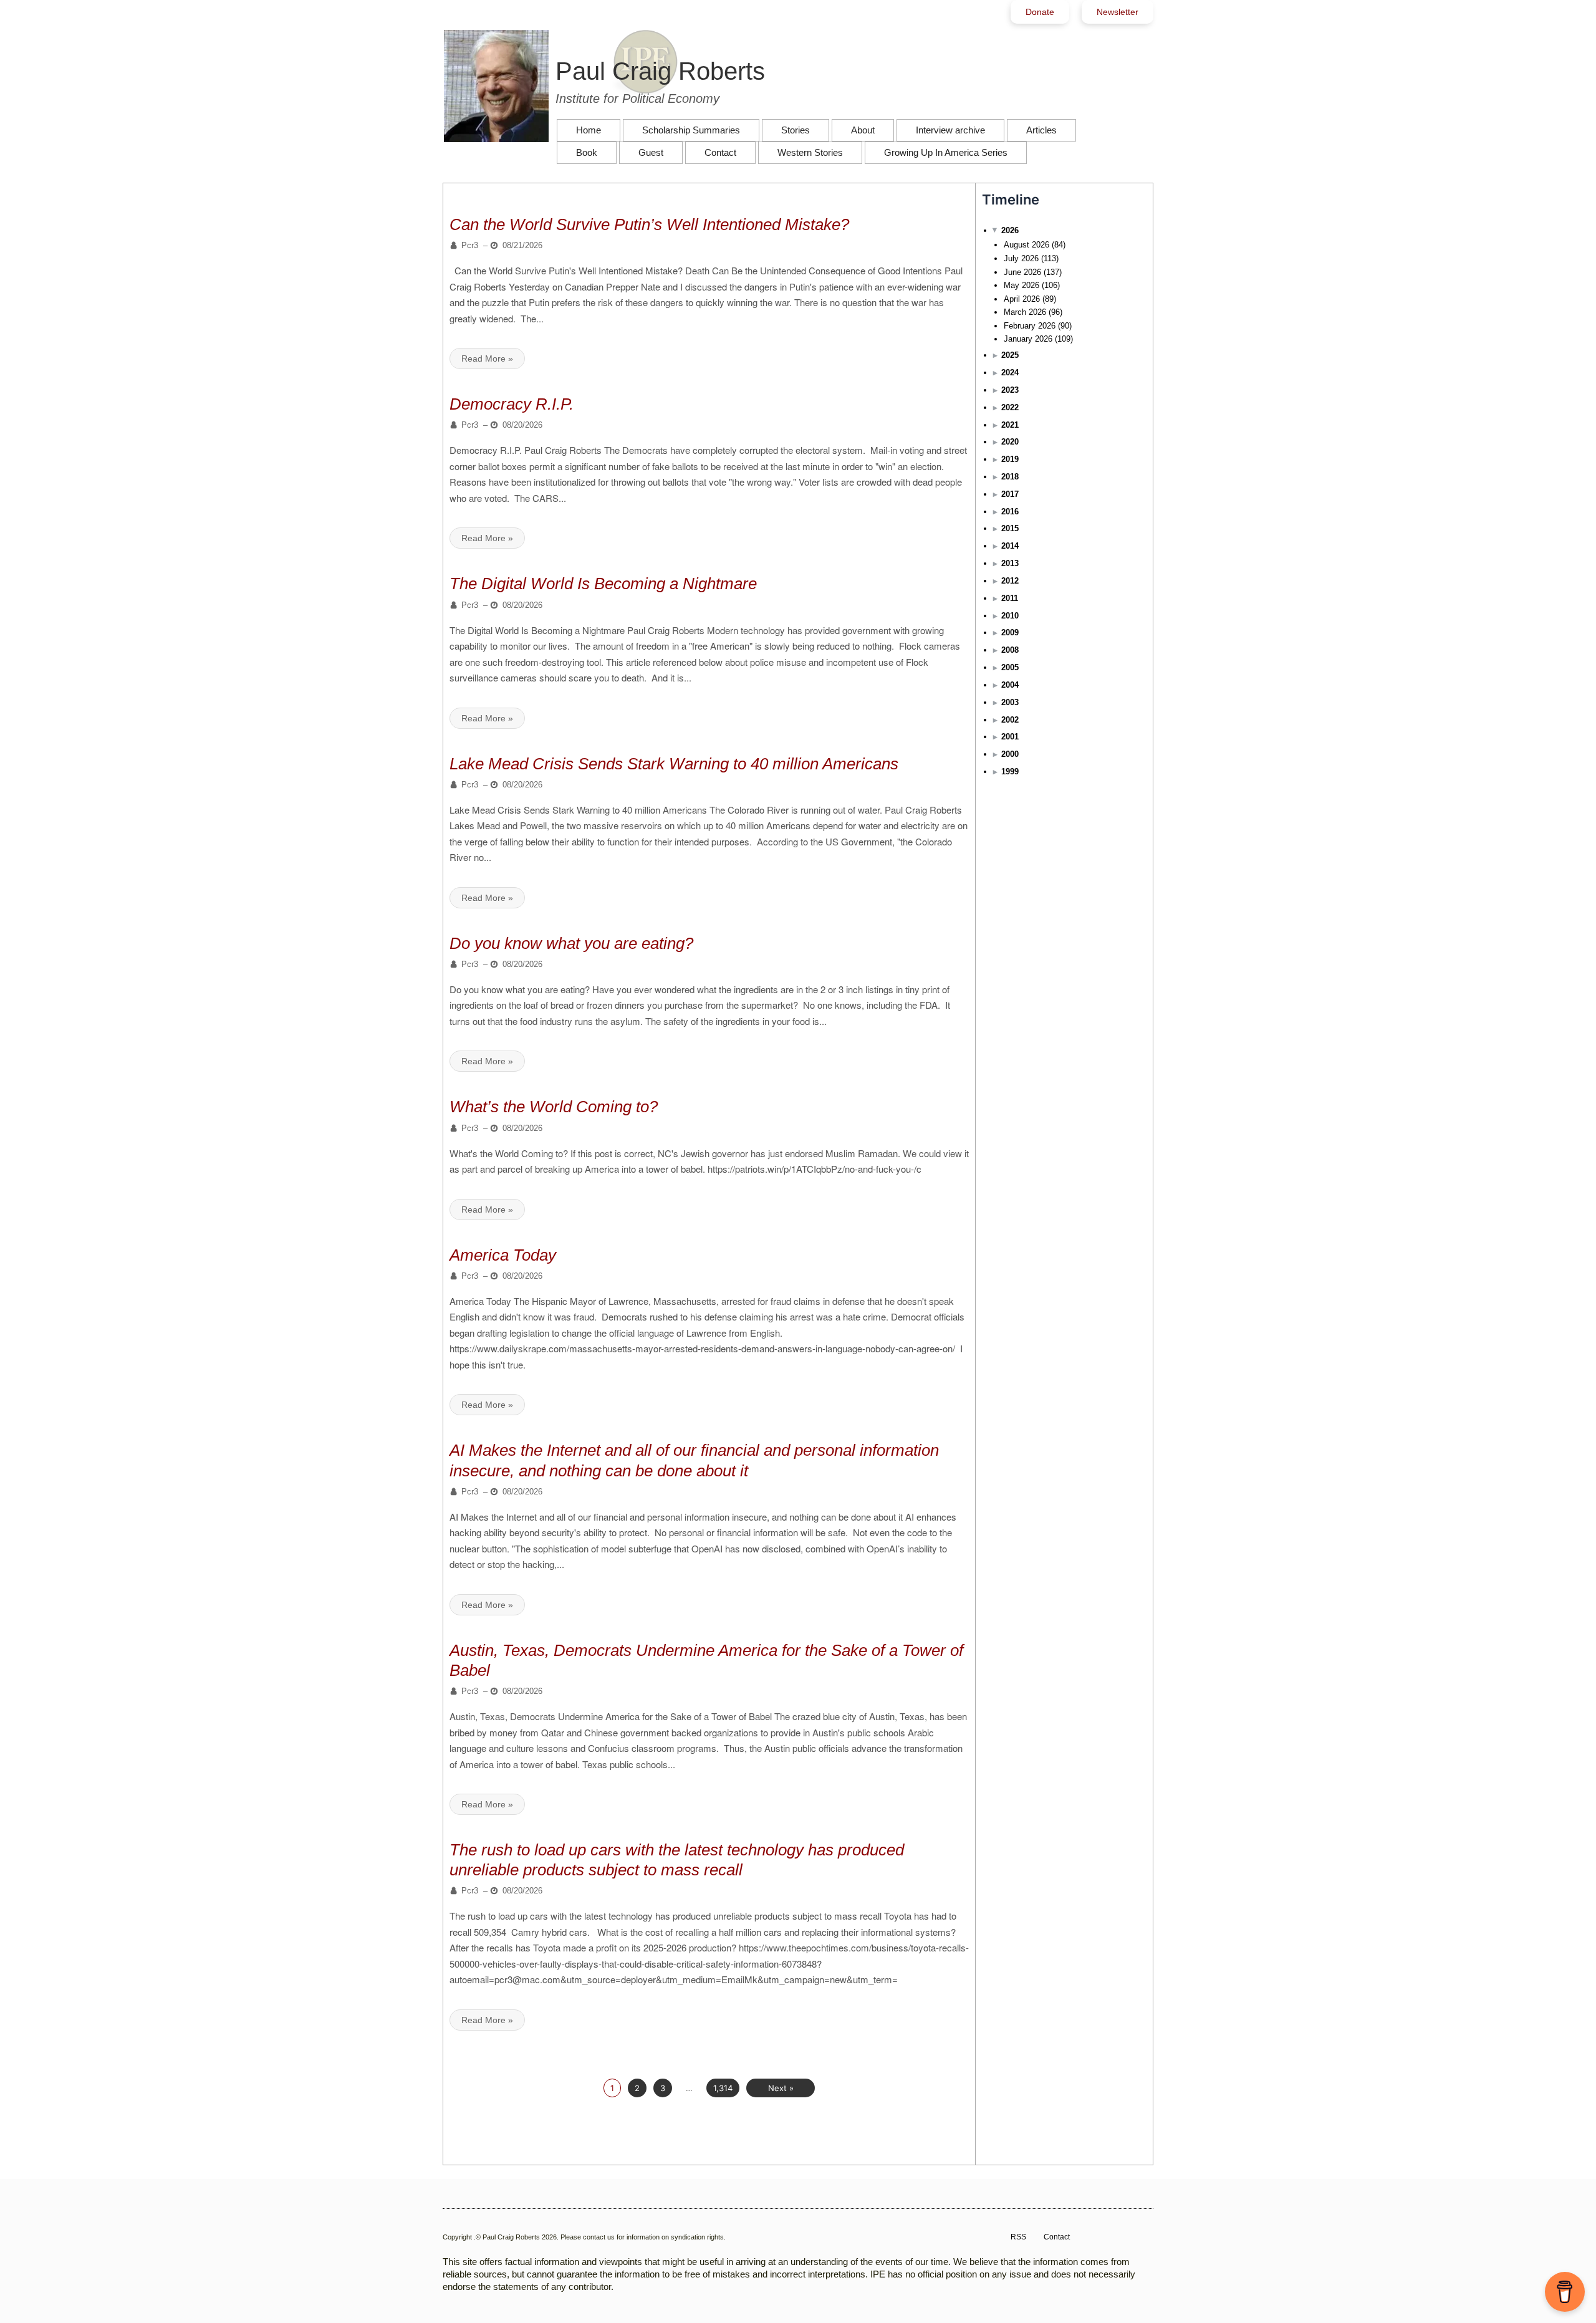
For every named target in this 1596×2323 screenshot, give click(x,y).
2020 (1010, 442)
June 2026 (1022, 272)
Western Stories (810, 152)
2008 (1010, 650)
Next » (781, 2088)
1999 (1010, 772)
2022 (1010, 407)
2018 (1010, 477)
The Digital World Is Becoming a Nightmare (603, 584)
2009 (1010, 632)
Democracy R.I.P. (512, 404)
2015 (1010, 528)
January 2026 (1028, 339)
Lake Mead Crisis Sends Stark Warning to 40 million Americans (674, 764)
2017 (1010, 494)
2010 (1010, 616)
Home (589, 130)
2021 (1010, 425)
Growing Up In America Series (946, 152)
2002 (1010, 720)
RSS (1018, 2237)
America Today (503, 1255)
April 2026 (1022, 299)
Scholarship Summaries (691, 130)
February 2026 (1030, 326)
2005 (1010, 667)
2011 (1010, 598)
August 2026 (1026, 245)
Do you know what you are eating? (571, 943)
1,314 (723, 2088)
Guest (651, 152)
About (863, 130)
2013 (1010, 563)
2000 (1010, 754)
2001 (1010, 737)
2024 (1010, 373)
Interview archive (950, 130)
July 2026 (1021, 258)
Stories (796, 130)
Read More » (487, 358)
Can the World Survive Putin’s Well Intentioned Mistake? (649, 224)
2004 (1010, 685)
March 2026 (1025, 312)
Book (587, 152)
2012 (1010, 581)
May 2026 (1022, 285)
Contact (720, 152)
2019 (1010, 459)
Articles (1041, 130)
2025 (1010, 355)
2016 (1010, 512)
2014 (1010, 546)
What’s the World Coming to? (554, 1107)
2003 (1010, 702)
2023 (1010, 390)
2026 (1010, 230)
